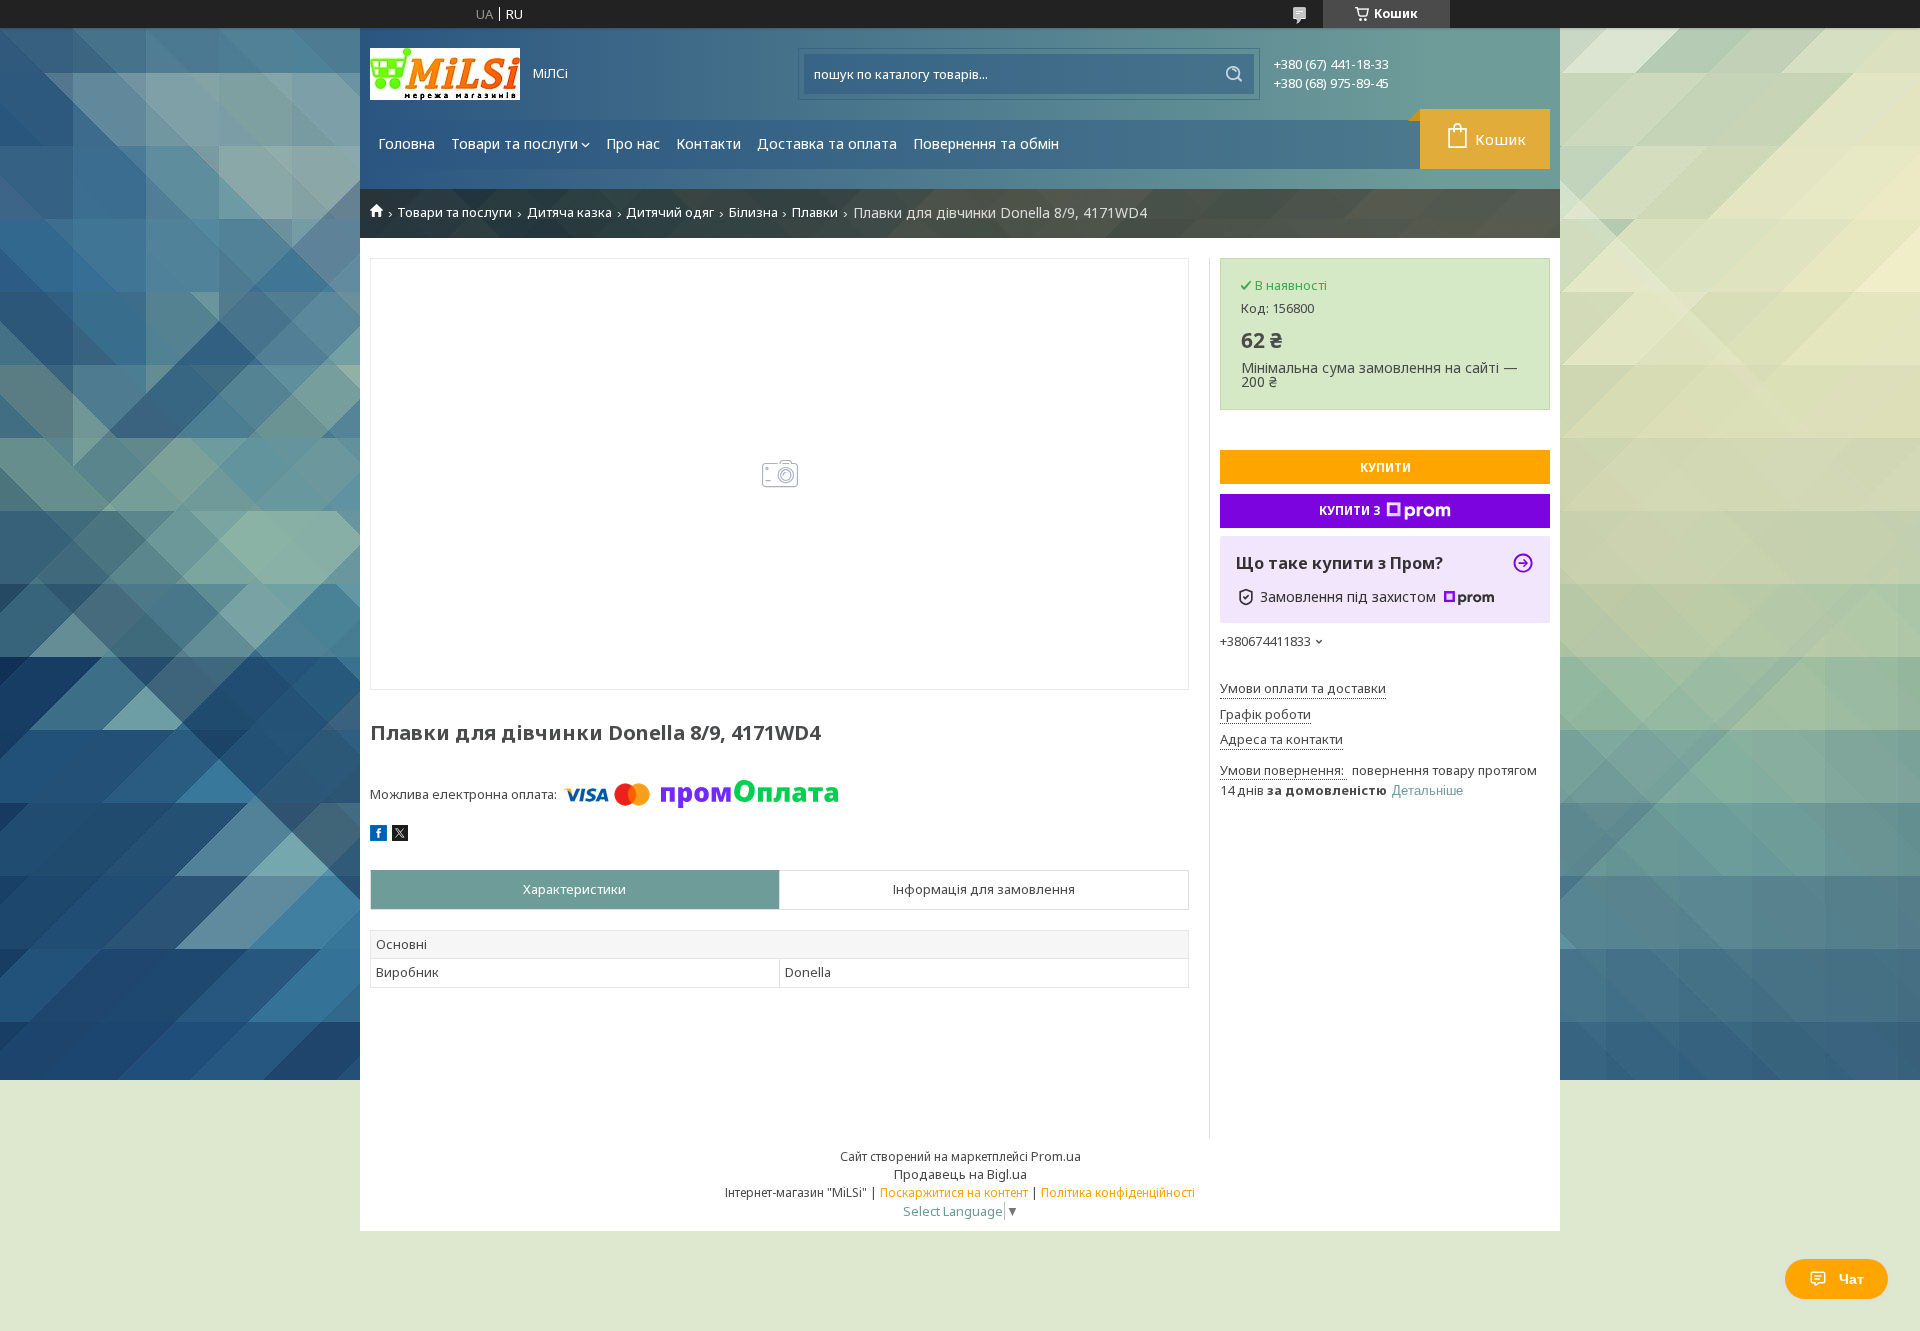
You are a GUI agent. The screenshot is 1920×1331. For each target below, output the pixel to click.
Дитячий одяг (670, 212)
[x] (400, 836)
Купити (1385, 467)
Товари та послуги (514, 143)
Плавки (815, 212)
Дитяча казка (569, 212)
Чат (1851, 1279)
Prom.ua (1056, 1156)
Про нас (633, 143)
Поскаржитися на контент (954, 1192)
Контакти (708, 143)
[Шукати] (1234, 74)
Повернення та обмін (986, 143)
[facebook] (378, 836)
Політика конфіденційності (1118, 1192)
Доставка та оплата (827, 143)
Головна (406, 143)
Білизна (753, 212)
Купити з (1350, 510)
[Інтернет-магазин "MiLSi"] (445, 74)
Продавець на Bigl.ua (960, 1174)
